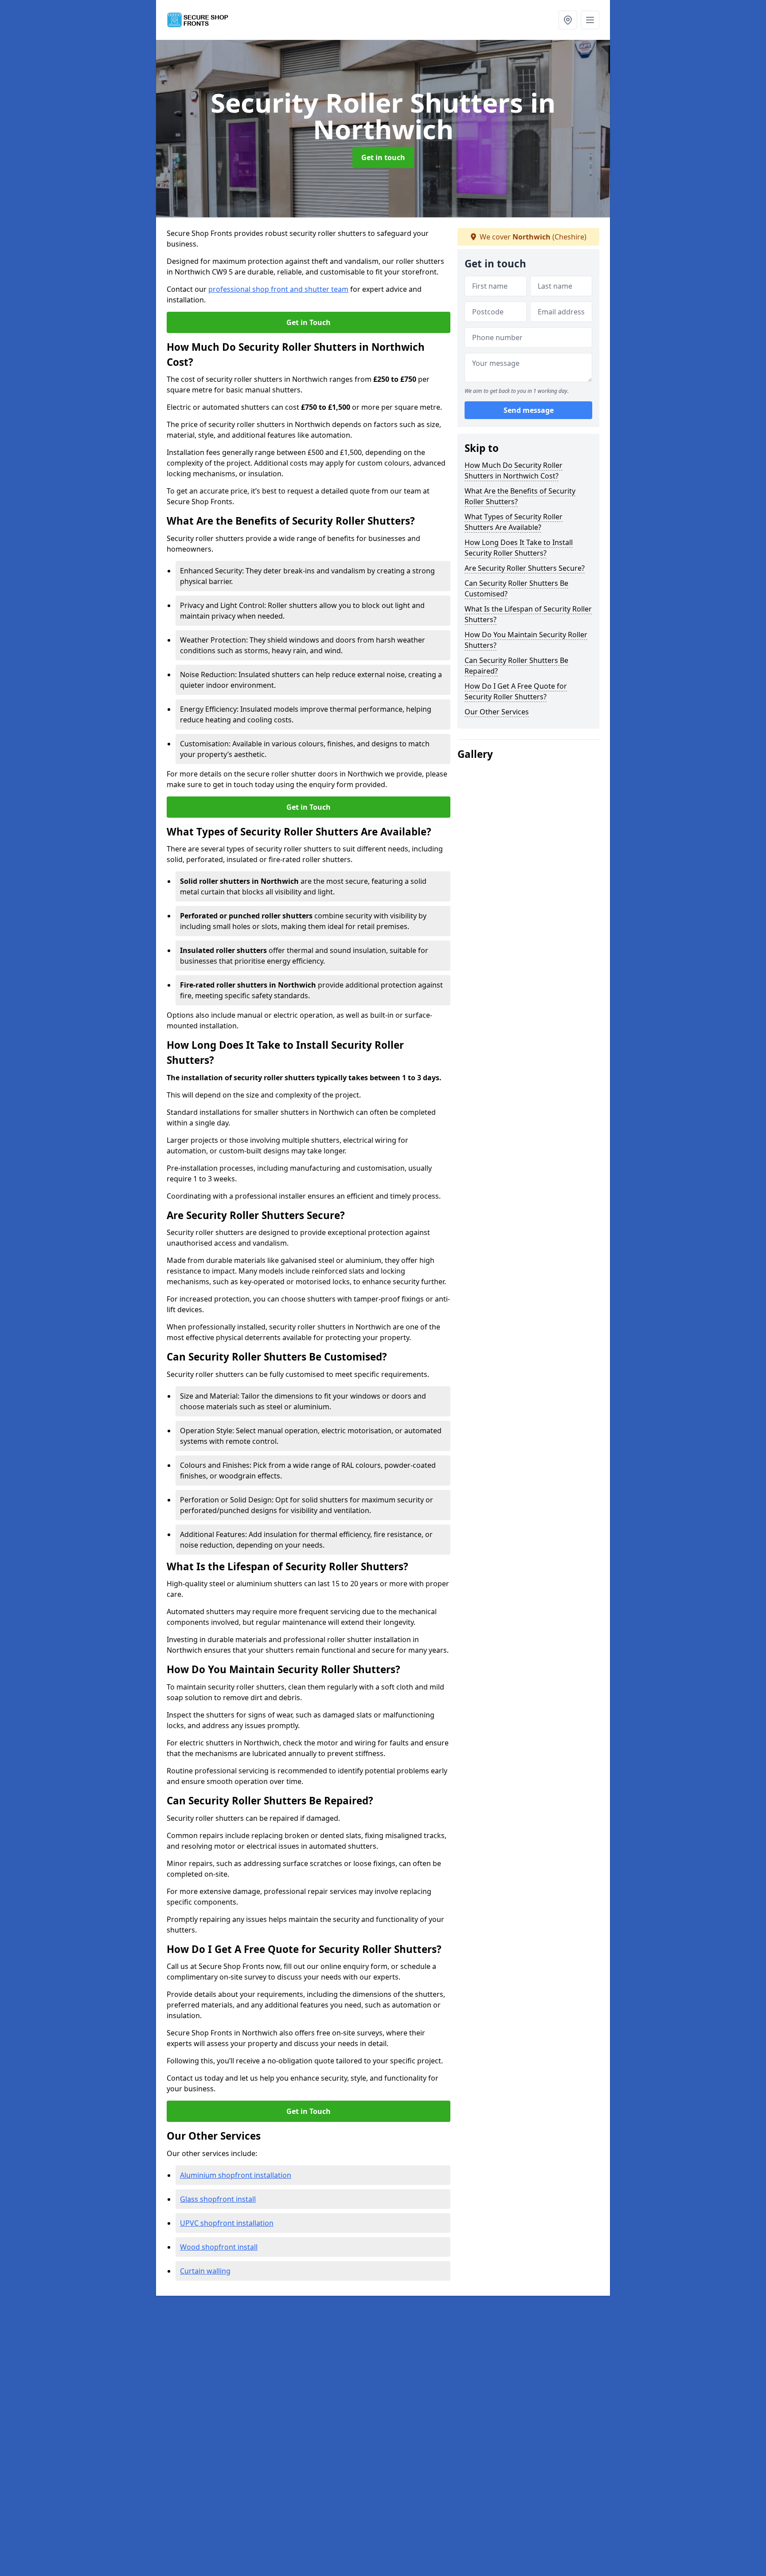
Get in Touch (309, 322)
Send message (529, 410)
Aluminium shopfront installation (236, 2175)
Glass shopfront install (218, 2199)
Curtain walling (205, 2271)
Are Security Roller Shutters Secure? (525, 568)
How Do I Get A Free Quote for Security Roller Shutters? (516, 691)
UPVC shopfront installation (227, 2223)
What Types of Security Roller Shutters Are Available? (514, 522)
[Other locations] (568, 20)
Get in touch (383, 157)
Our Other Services (497, 712)
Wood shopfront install (219, 2247)
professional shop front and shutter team (278, 289)
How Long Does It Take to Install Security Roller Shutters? (519, 548)
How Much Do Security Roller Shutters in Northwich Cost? (514, 471)
